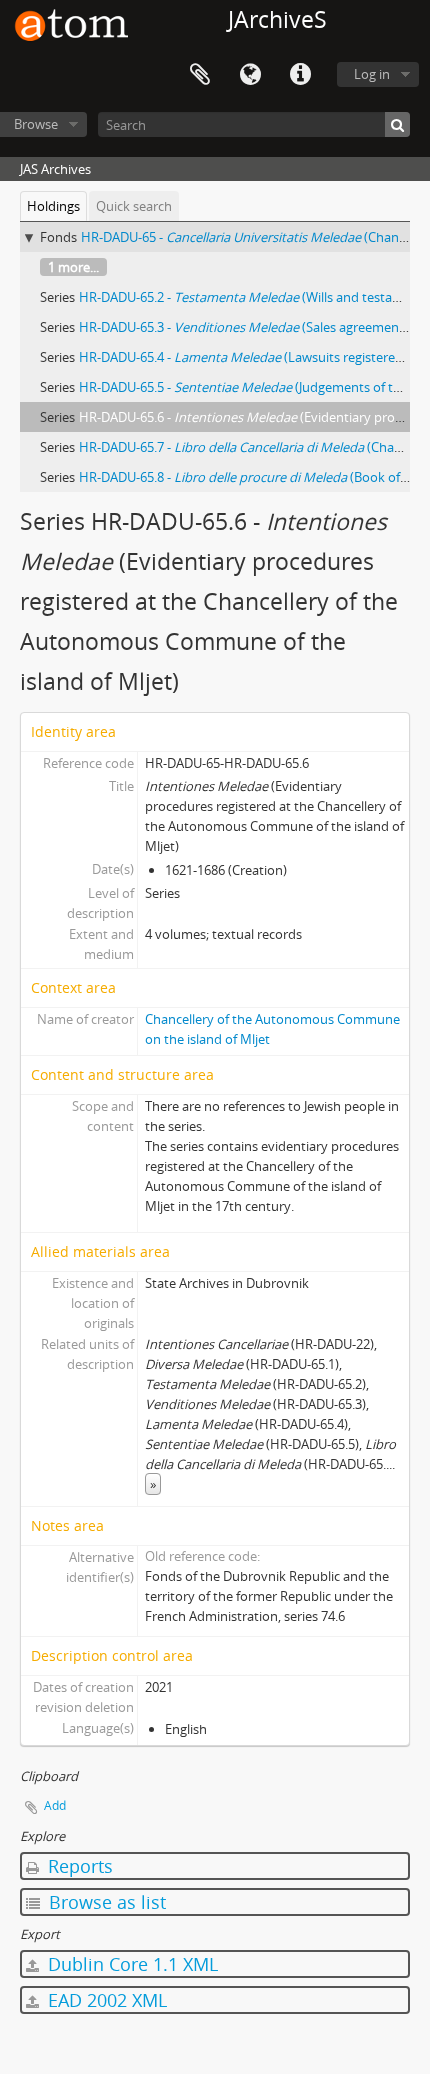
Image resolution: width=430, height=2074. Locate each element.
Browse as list (105, 1902)
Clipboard (200, 75)
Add (55, 1805)
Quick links (300, 75)
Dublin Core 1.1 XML (130, 1964)
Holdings (53, 206)
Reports (78, 1866)
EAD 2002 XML (105, 2000)
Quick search (134, 206)
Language (250, 75)
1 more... (73, 267)
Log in (372, 74)
